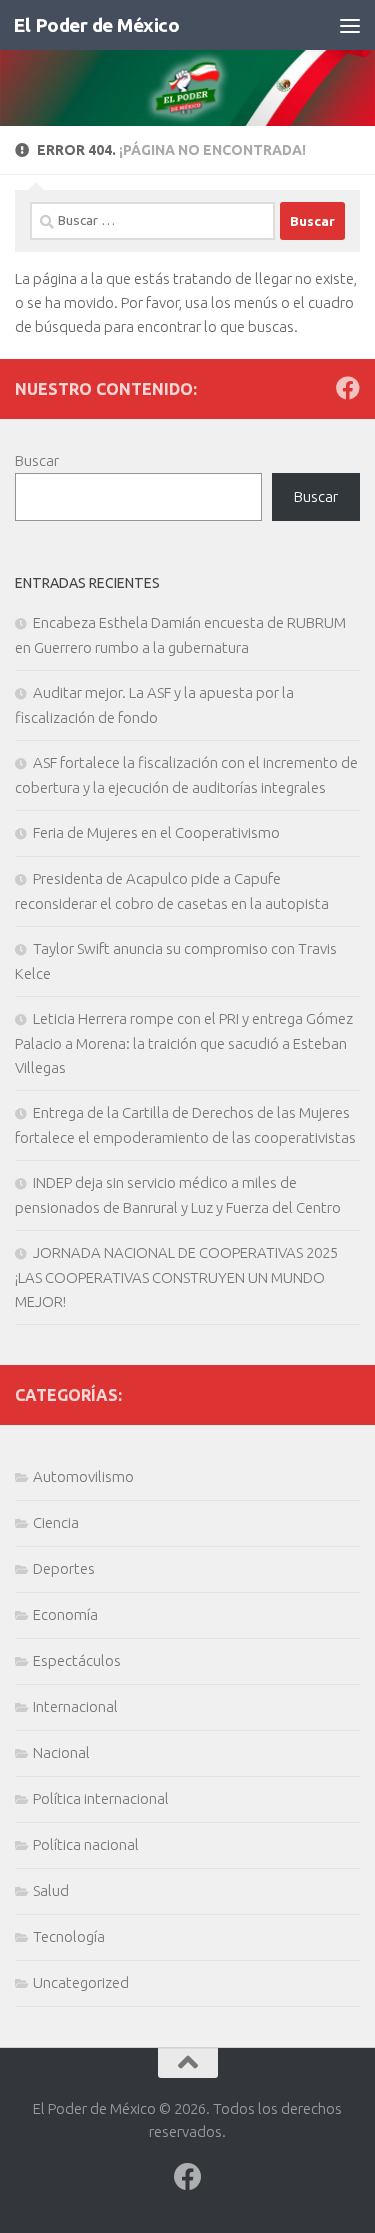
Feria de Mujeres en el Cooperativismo (156, 832)
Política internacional (101, 1798)
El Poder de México (96, 25)
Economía (65, 1614)
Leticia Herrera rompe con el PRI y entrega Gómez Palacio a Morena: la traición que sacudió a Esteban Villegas (184, 1043)
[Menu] (350, 25)
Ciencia (56, 1522)
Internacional (75, 1706)
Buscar (37, 460)
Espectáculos (77, 1660)
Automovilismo (83, 1476)
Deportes (64, 1568)
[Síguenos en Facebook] (348, 388)
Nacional (61, 1752)
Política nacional (86, 1844)
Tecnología (69, 1936)
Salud (51, 1890)
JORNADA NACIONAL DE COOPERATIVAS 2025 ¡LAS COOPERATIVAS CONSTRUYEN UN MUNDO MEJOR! (176, 1277)
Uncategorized (81, 1982)
